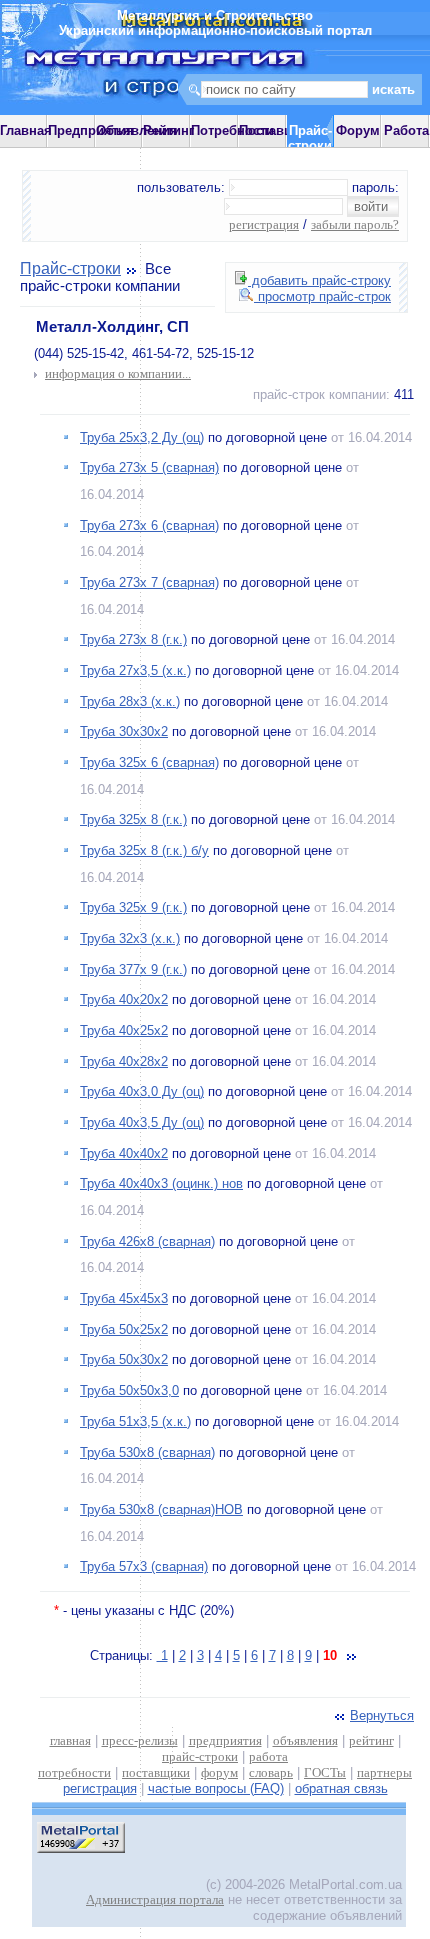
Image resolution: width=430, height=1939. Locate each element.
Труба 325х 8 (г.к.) (133, 819)
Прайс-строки (70, 268)
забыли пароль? (355, 224)
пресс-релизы (140, 1740)
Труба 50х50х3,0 (129, 1390)
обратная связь (341, 1788)
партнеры (384, 1772)
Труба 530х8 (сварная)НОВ (161, 1509)
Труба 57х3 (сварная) (144, 1566)
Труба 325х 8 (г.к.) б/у (144, 850)
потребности (74, 1772)
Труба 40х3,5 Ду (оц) (142, 1122)
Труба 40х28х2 (124, 1061)
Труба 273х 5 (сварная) (149, 467)
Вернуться (382, 1715)
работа (268, 1756)
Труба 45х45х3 (124, 1298)
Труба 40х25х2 (124, 1030)
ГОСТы (325, 1772)
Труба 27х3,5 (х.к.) (135, 670)
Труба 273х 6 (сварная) (149, 525)
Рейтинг (168, 130)
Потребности (232, 130)
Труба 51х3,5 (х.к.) (135, 1421)
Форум (358, 130)
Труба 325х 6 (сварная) (149, 762)
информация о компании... (118, 373)
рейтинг (371, 1740)
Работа (406, 130)
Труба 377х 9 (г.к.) (133, 969)
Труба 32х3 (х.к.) (130, 938)
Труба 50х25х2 (124, 1329)
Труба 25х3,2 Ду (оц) (142, 437)
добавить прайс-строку (319, 280)
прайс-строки (200, 1756)
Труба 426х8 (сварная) (147, 1241)
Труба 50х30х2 (124, 1359)
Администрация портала (155, 1899)
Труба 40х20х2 (124, 999)
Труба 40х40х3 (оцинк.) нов (161, 1183)
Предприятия (91, 130)
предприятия (225, 1740)
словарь (271, 1772)
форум (219, 1772)
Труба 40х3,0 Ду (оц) (142, 1091)
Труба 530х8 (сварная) (147, 1452)
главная (70, 1740)
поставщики (156, 1772)
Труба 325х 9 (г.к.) (133, 907)
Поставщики (278, 130)
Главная (26, 130)
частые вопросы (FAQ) (216, 1788)
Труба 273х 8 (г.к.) (133, 639)
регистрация (264, 224)
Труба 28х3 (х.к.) (130, 701)
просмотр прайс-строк (322, 296)
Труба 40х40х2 (124, 1153)
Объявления (137, 130)
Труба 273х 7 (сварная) (149, 582)
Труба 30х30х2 (124, 731)
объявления (305, 1740)
